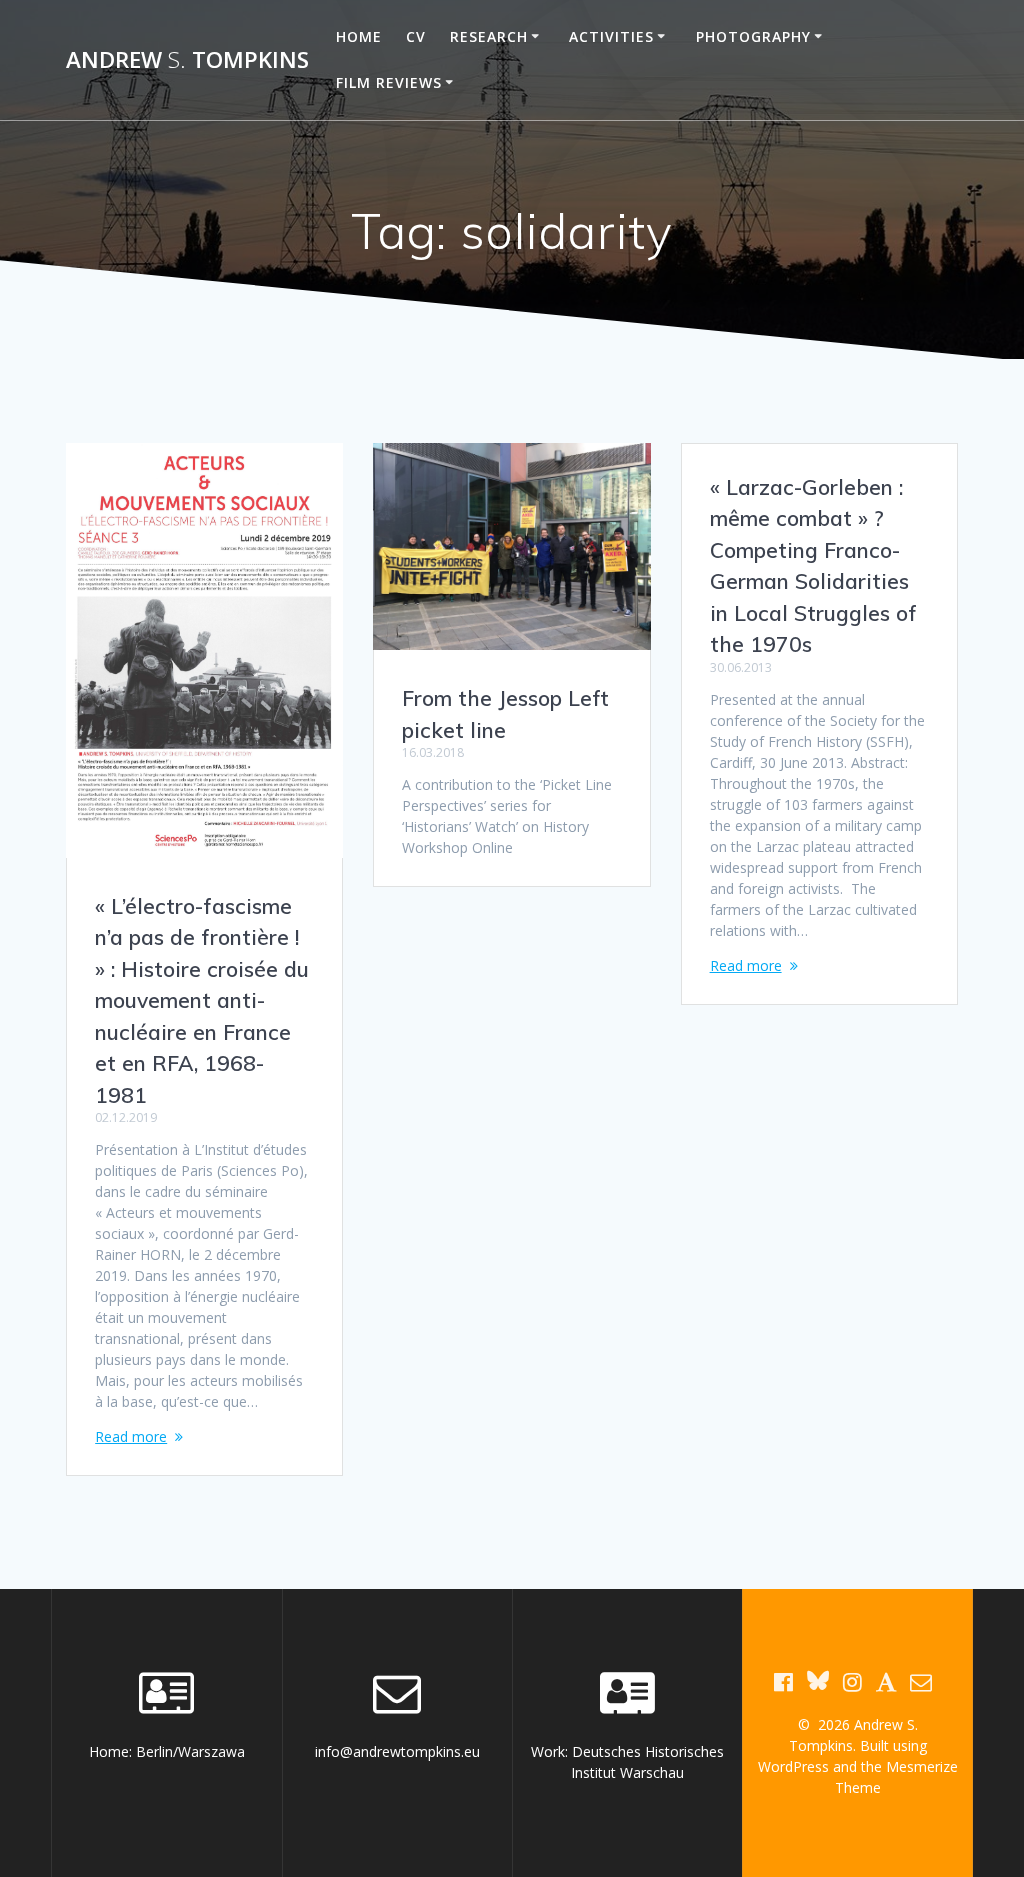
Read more (131, 1436)
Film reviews (389, 82)
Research (489, 36)
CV (416, 36)
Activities (611, 36)
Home (359, 36)
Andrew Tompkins (187, 60)
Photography (753, 36)
